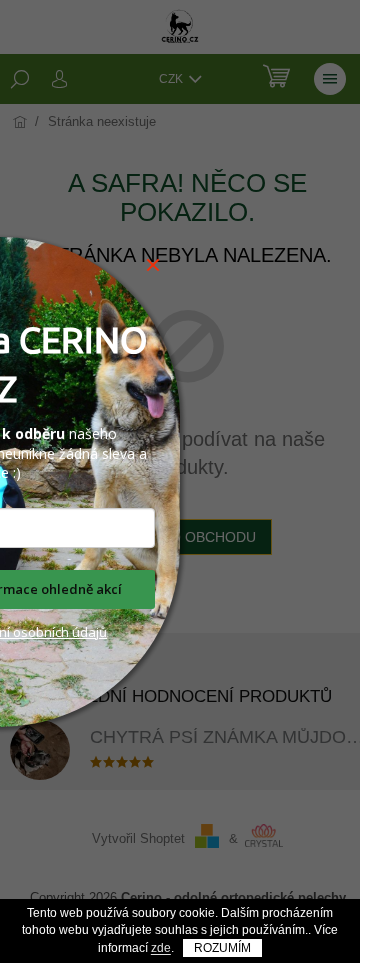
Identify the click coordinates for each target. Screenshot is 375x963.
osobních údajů (58, 632)
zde (161, 948)
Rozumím (222, 948)
